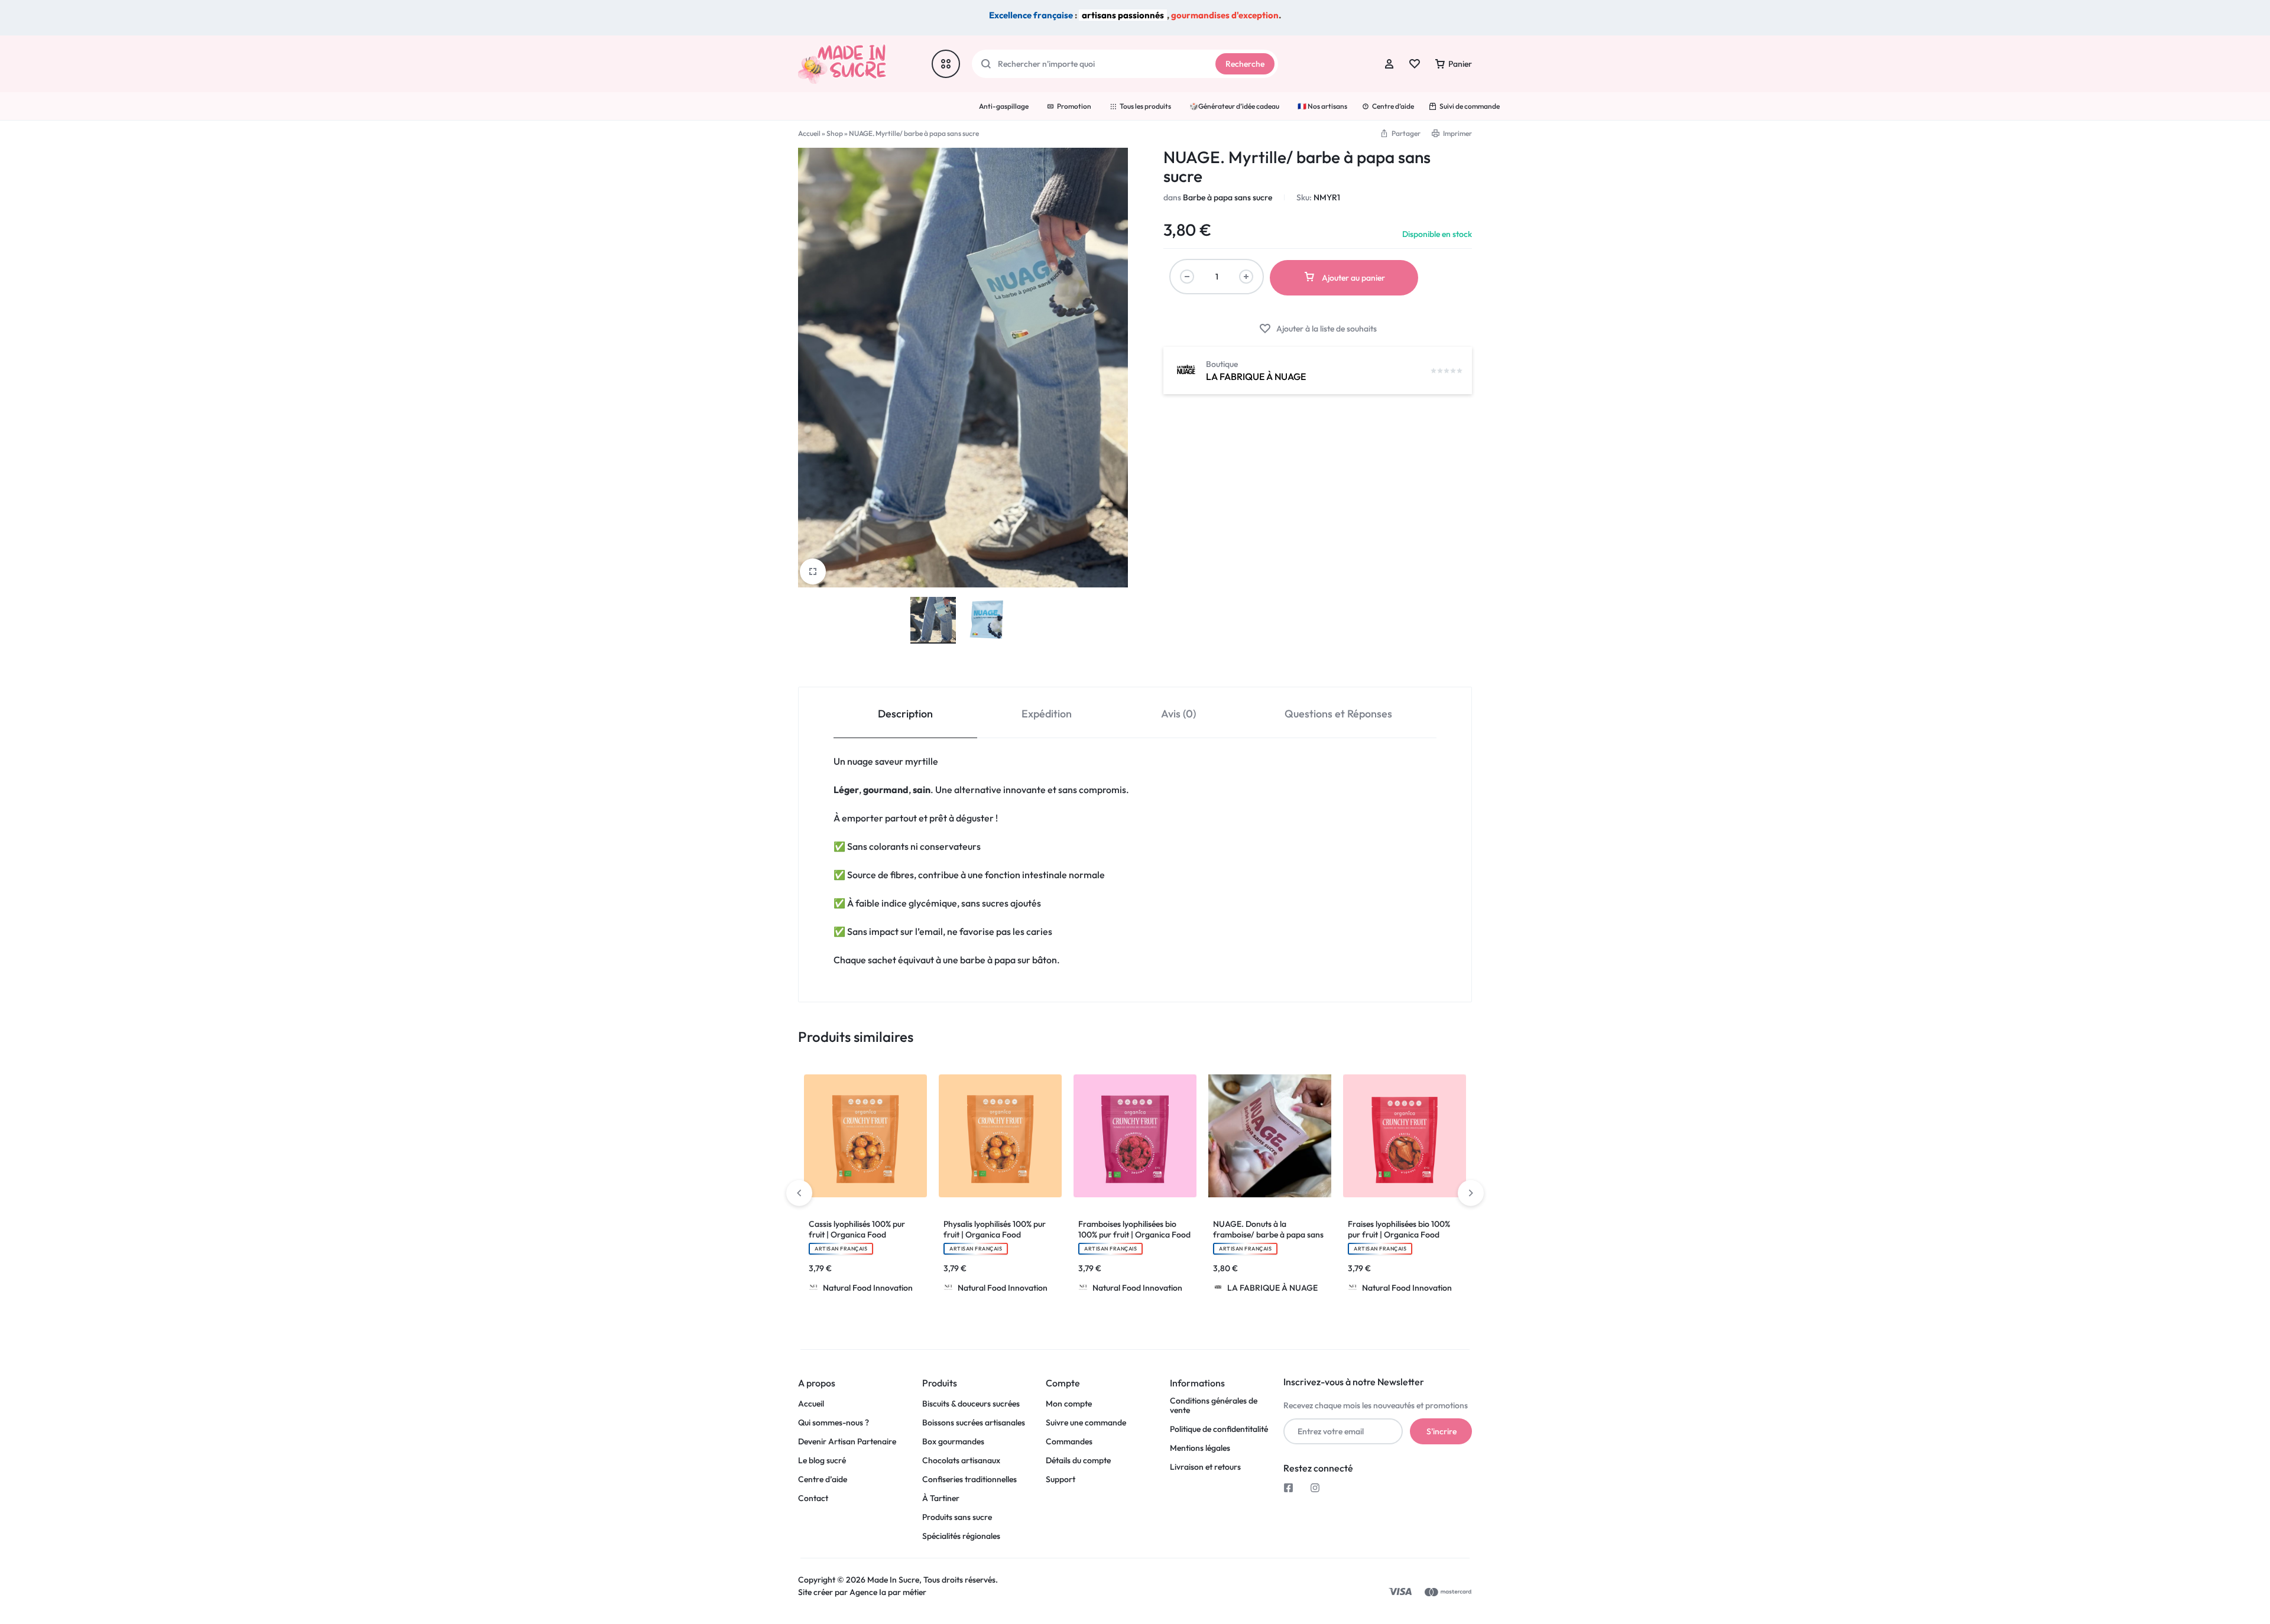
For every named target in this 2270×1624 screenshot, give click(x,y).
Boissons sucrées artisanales (974, 1423)
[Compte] (1389, 64)
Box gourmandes (953, 1442)
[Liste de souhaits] (1415, 64)
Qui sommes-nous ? (834, 1423)
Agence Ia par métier (889, 1592)
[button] (810, 1136)
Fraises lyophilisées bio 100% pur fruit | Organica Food (1399, 1229)
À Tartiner (941, 1498)
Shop (835, 133)
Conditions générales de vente (1214, 1406)
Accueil (809, 133)
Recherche (1245, 64)
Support (1061, 1480)
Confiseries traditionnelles (969, 1480)
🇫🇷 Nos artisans (1322, 106)
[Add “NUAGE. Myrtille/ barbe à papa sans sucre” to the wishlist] (1318, 329)
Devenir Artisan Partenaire (847, 1442)
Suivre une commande (1086, 1423)
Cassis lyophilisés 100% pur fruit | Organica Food (857, 1229)
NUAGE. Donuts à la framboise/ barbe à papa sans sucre (1268, 1235)
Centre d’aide (1393, 106)
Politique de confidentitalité (1219, 1429)
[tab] (905, 713)
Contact (813, 1498)
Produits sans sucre (957, 1517)
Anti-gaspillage (1004, 106)
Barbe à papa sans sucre (1228, 197)
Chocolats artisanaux (961, 1461)
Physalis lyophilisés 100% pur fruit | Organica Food (995, 1229)
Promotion (1074, 106)
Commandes (1069, 1442)
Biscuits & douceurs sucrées (971, 1404)
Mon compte (1069, 1404)
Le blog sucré (822, 1461)
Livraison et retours (1205, 1467)
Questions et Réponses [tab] (1338, 714)
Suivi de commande (1470, 106)
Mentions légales (1200, 1448)
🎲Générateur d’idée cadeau (1234, 106)
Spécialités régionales (961, 1536)
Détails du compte (1078, 1461)
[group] (865, 1136)
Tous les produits (1145, 106)
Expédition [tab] (1047, 714)
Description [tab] (905, 714)
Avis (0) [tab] (1178, 714)
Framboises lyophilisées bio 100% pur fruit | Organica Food (1134, 1229)
